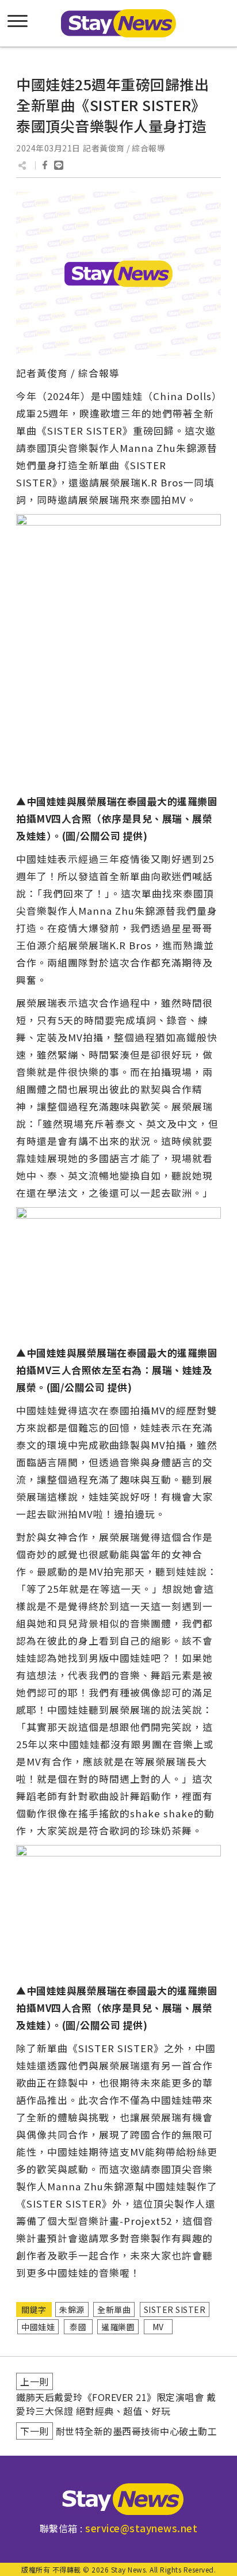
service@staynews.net (141, 2528)
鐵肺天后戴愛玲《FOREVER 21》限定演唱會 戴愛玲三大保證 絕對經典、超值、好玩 (116, 2404)
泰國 (78, 2327)
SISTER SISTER (175, 2309)
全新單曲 (114, 2309)
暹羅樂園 (118, 2327)
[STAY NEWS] (118, 23)
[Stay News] (118, 2499)
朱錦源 (72, 2309)
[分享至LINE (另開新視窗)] (59, 165)
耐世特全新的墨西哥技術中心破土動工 (137, 2431)
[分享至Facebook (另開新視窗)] (45, 165)
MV (158, 2327)
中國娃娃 (38, 2327)
